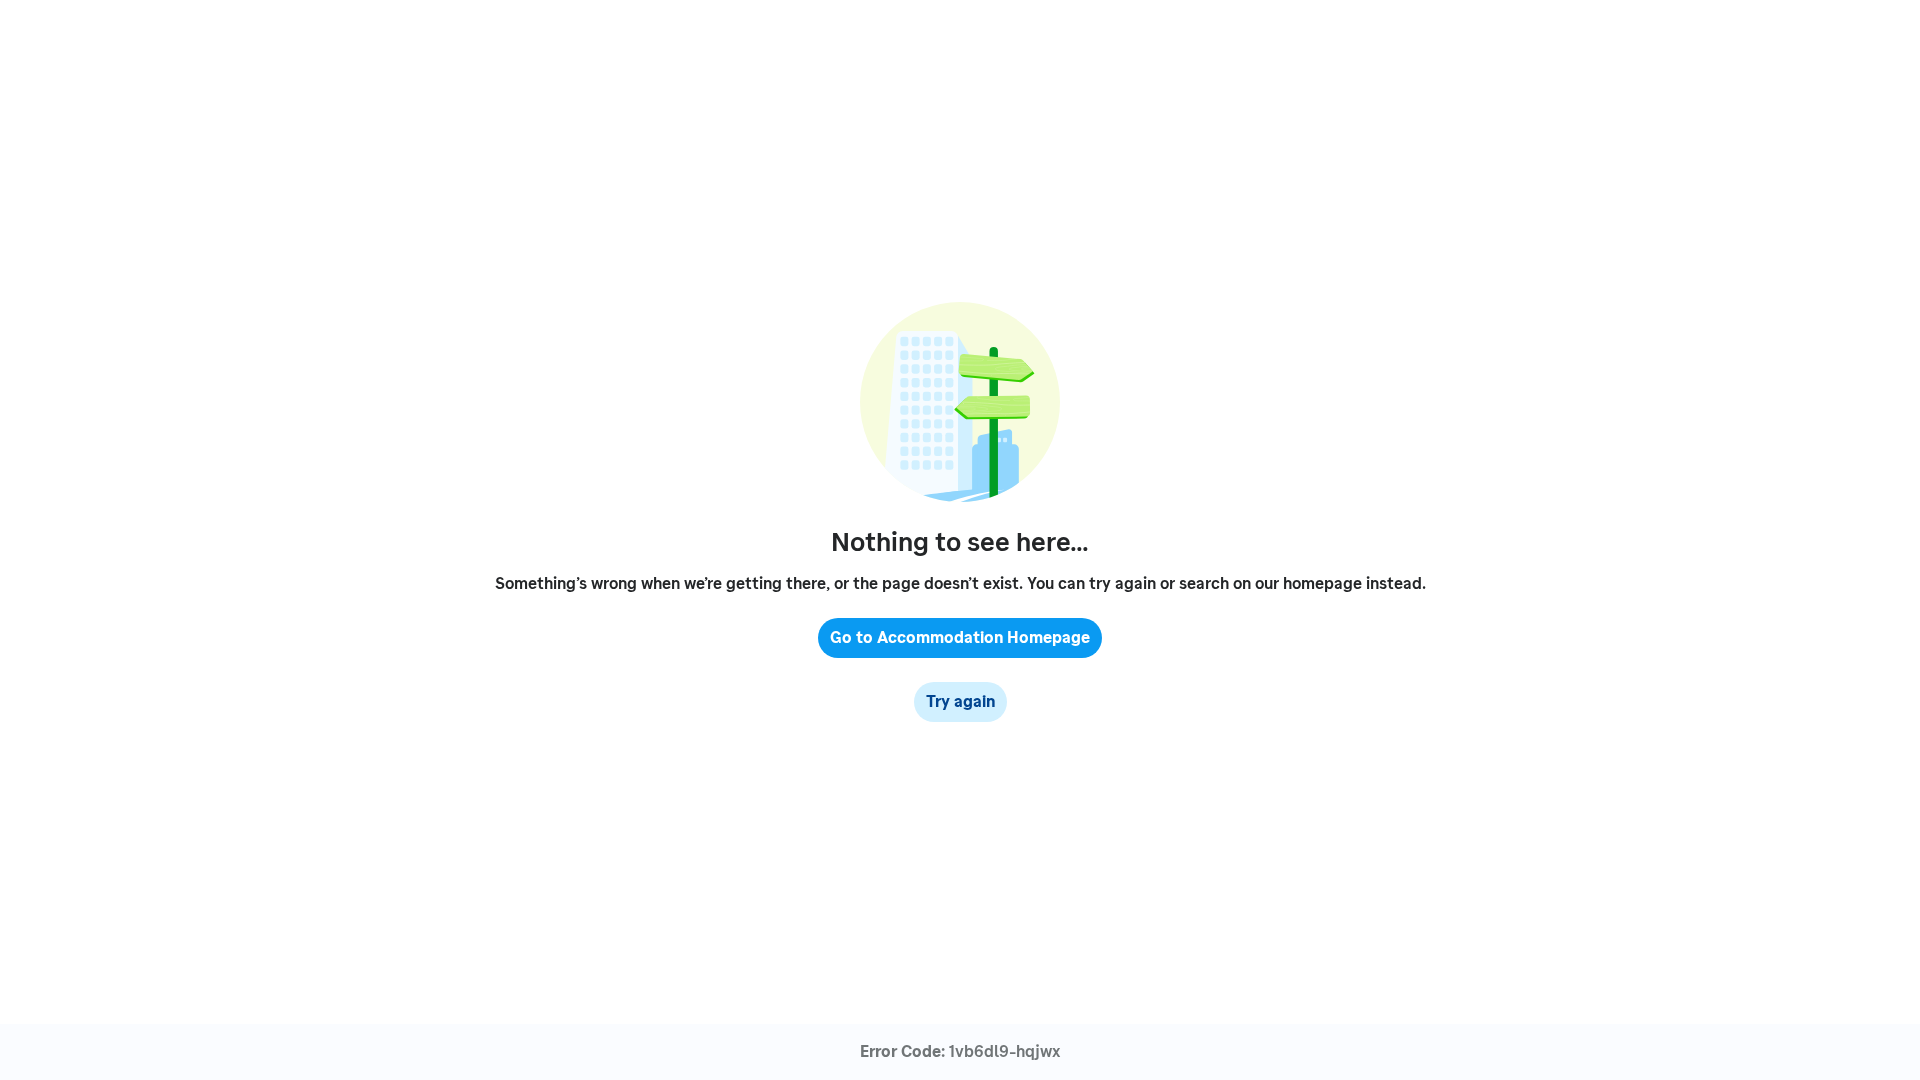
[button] (960, 638)
